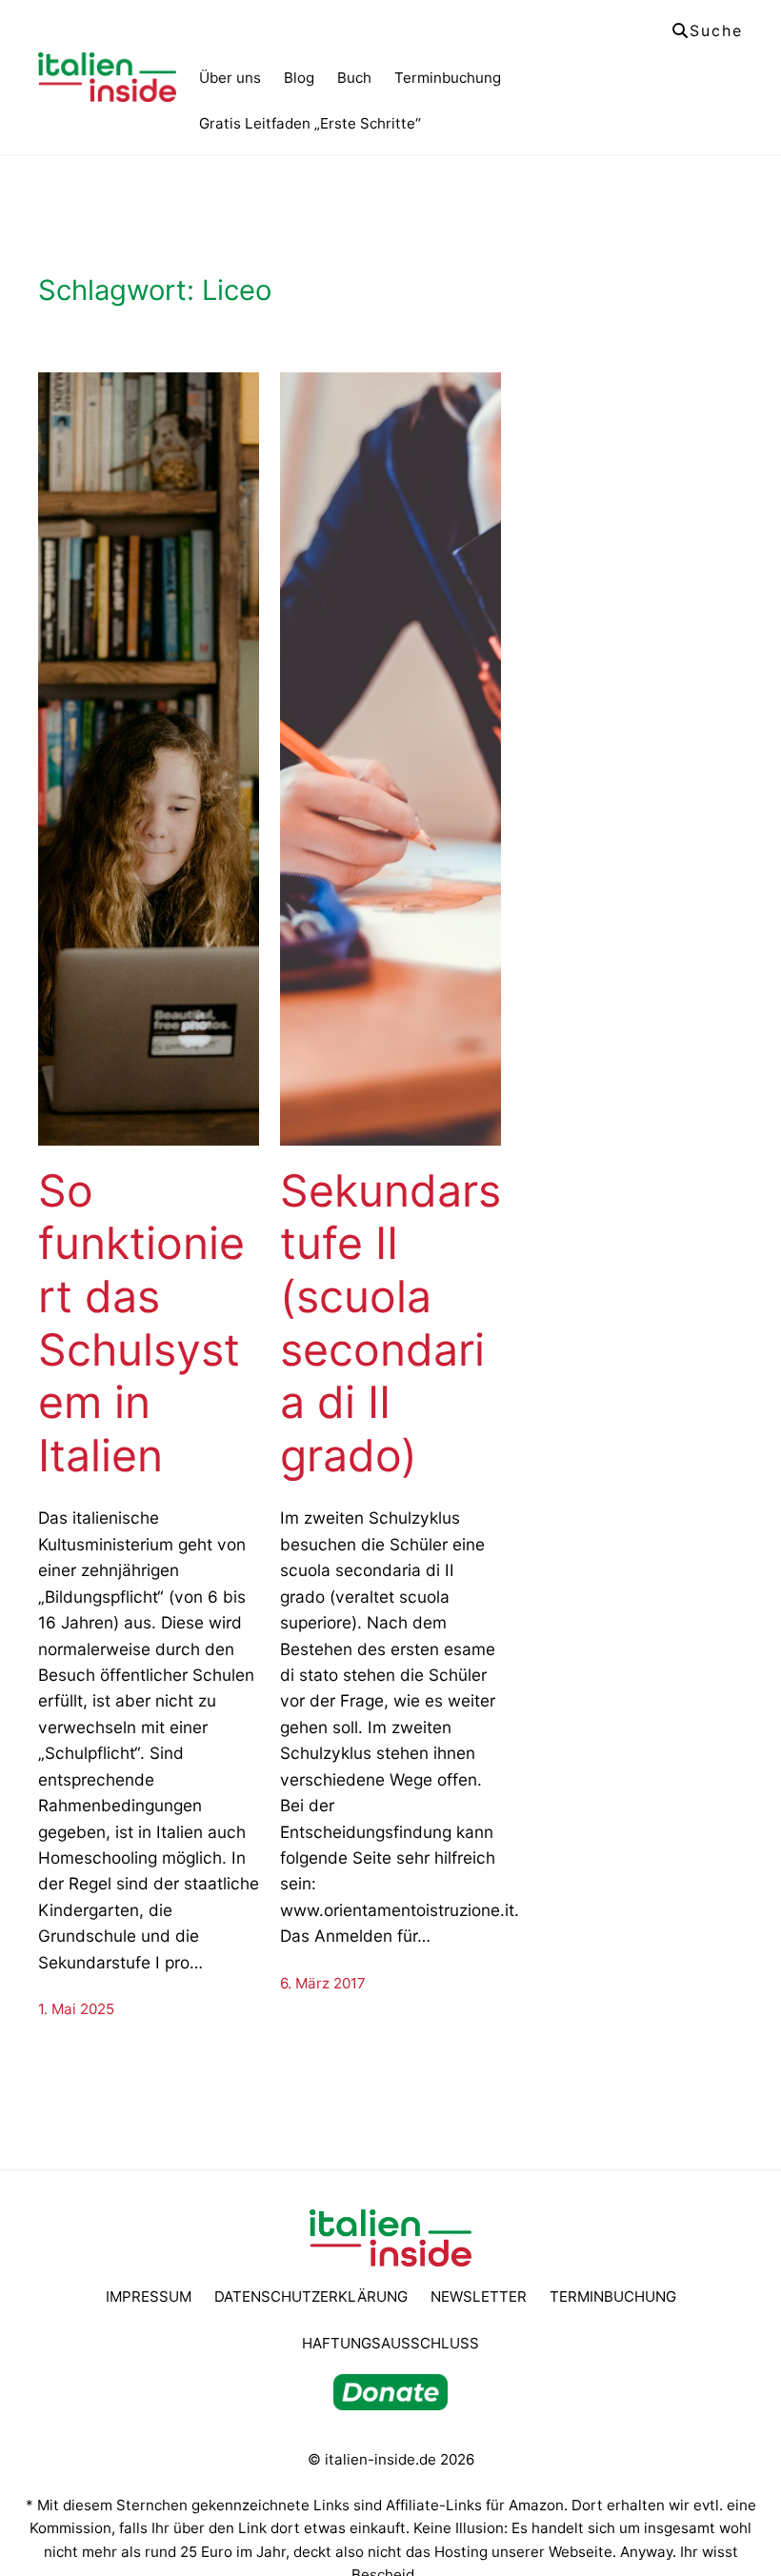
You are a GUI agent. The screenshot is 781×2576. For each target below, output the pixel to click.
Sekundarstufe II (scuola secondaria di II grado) (390, 1323)
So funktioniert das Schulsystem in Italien (141, 1323)
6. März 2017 (323, 1983)
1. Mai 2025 (76, 2009)
